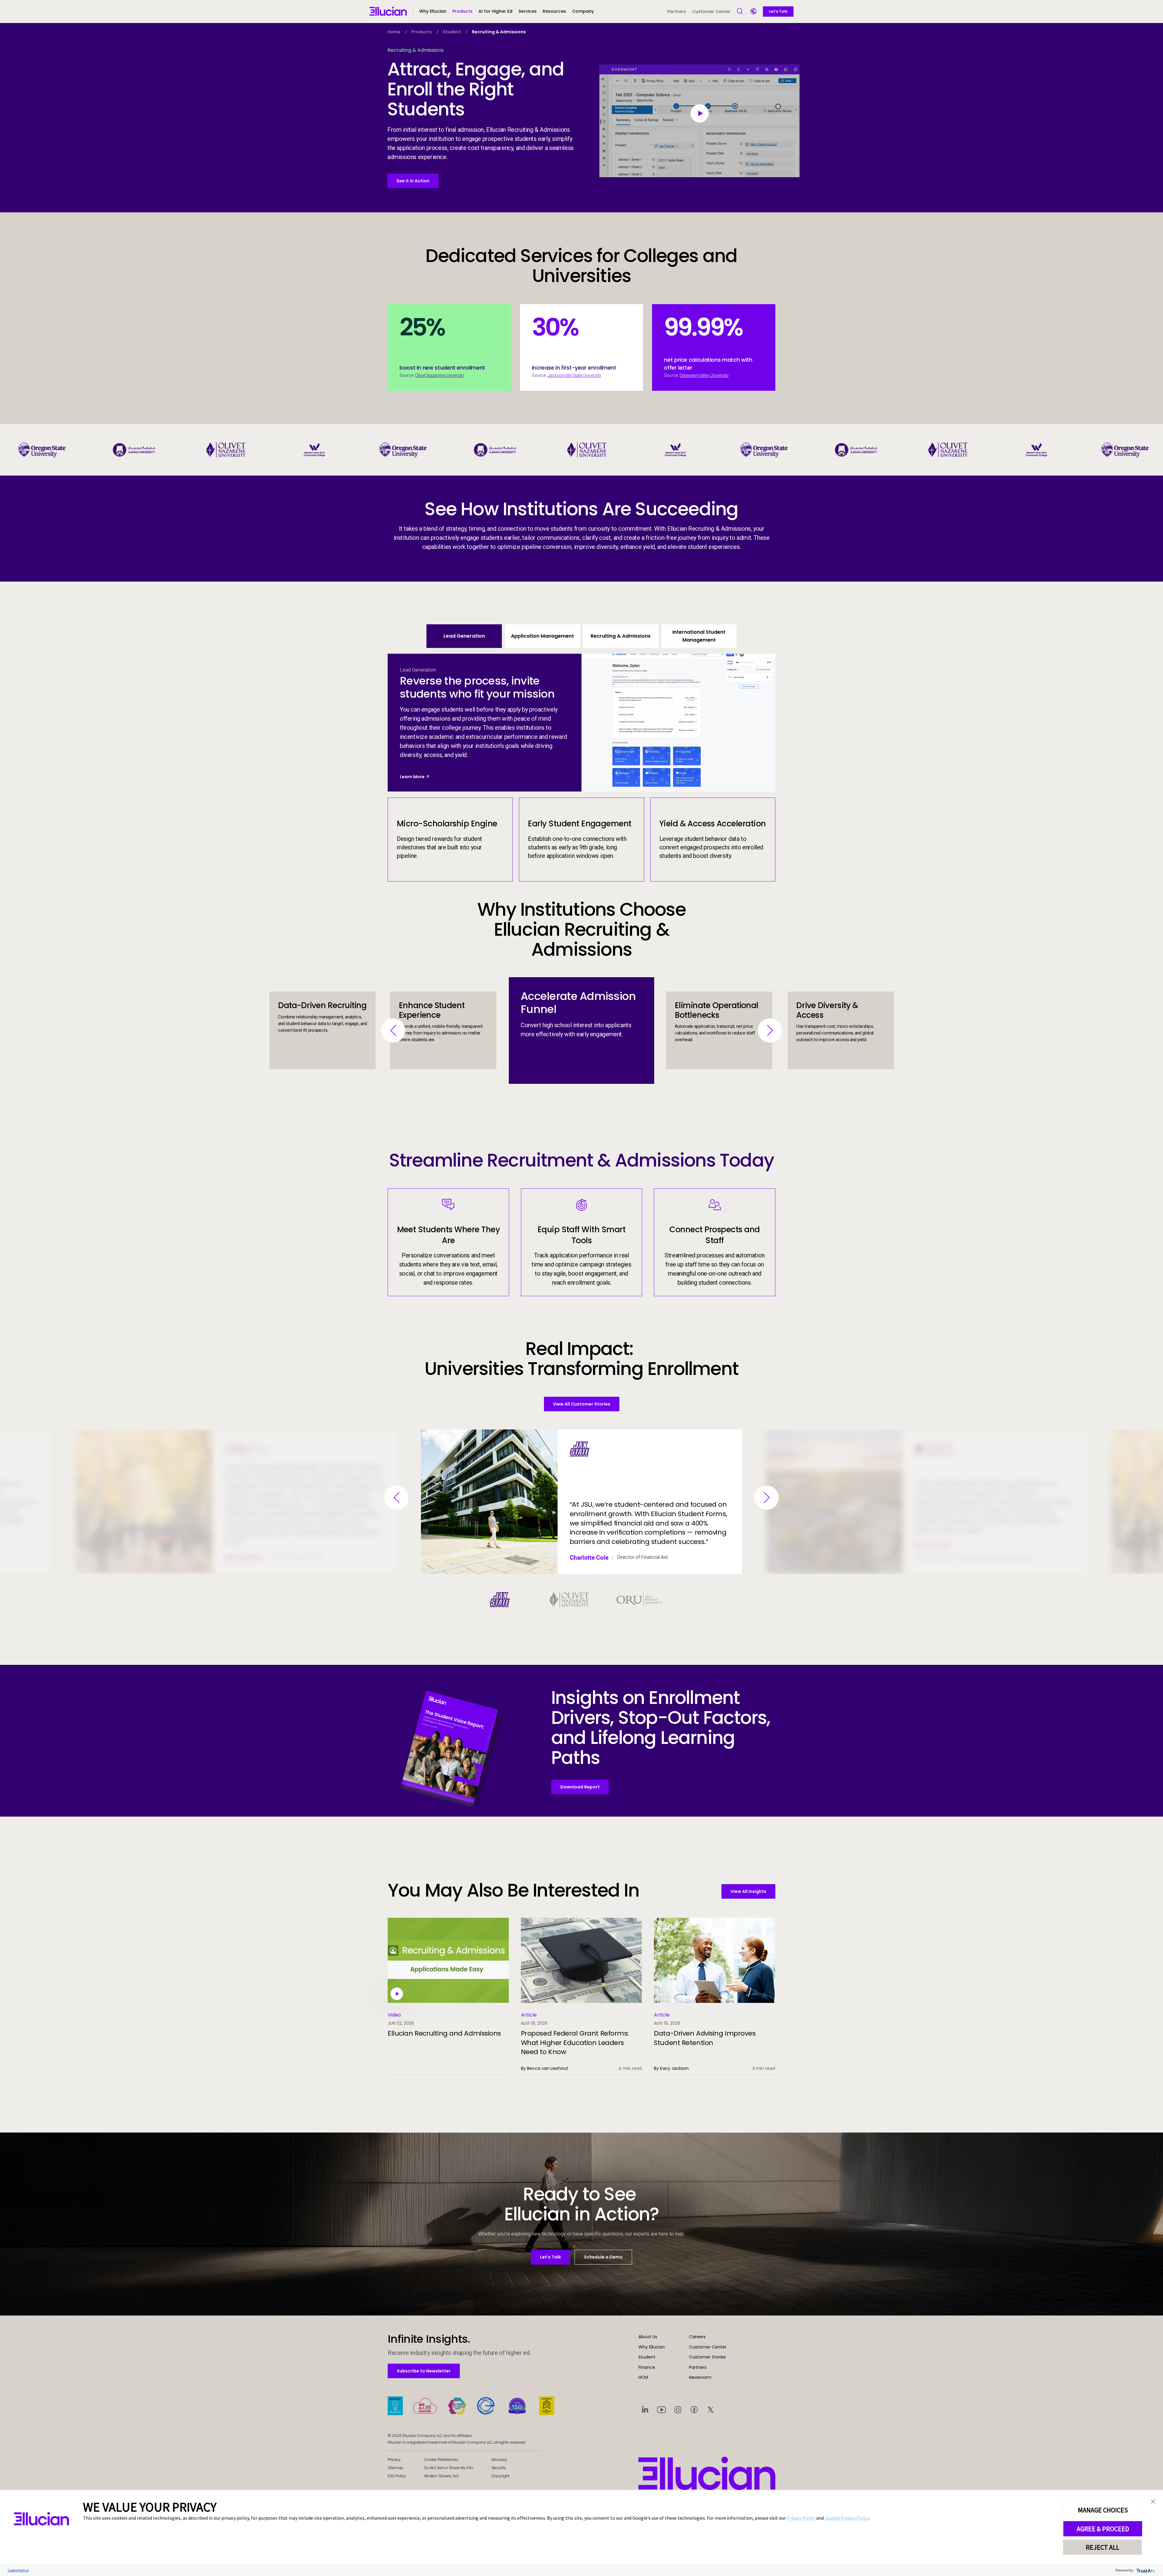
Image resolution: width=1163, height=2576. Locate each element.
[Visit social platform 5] (711, 2409)
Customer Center (711, 12)
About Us (648, 2337)
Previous (393, 1031)
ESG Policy (397, 2476)
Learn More (412, 777)
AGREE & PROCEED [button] (1103, 2529)
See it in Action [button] (413, 181)
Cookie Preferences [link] (441, 2460)
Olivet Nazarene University (440, 375)
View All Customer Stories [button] (582, 1404)
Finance (647, 2367)
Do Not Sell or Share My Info (449, 2468)
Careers (697, 2337)
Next (770, 1031)
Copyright (501, 2476)
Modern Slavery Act (441, 2476)
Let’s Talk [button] (550, 2257)
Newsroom (700, 2377)
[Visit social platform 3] (678, 2409)
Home (394, 32)
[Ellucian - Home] (707, 2473)
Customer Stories (707, 2357)
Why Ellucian (652, 2347)
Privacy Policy (802, 2518)
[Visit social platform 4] (694, 2409)
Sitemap (396, 2468)
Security (499, 2468)
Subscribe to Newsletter (424, 2371)
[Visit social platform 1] (645, 2409)
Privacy (394, 2460)
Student (452, 32)
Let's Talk (778, 11)
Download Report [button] (580, 1787)
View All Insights (748, 1891)
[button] (462, 14)
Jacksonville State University (574, 375)
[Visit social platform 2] (661, 2409)
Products (422, 32)
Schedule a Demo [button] (603, 2257)
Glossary (500, 2460)
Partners (677, 12)
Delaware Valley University (704, 375)
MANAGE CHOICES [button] (1103, 2510)
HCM (643, 2377)
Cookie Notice (18, 2570)
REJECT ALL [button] (1103, 2547)
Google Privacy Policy (847, 2518)
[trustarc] (1145, 2570)
